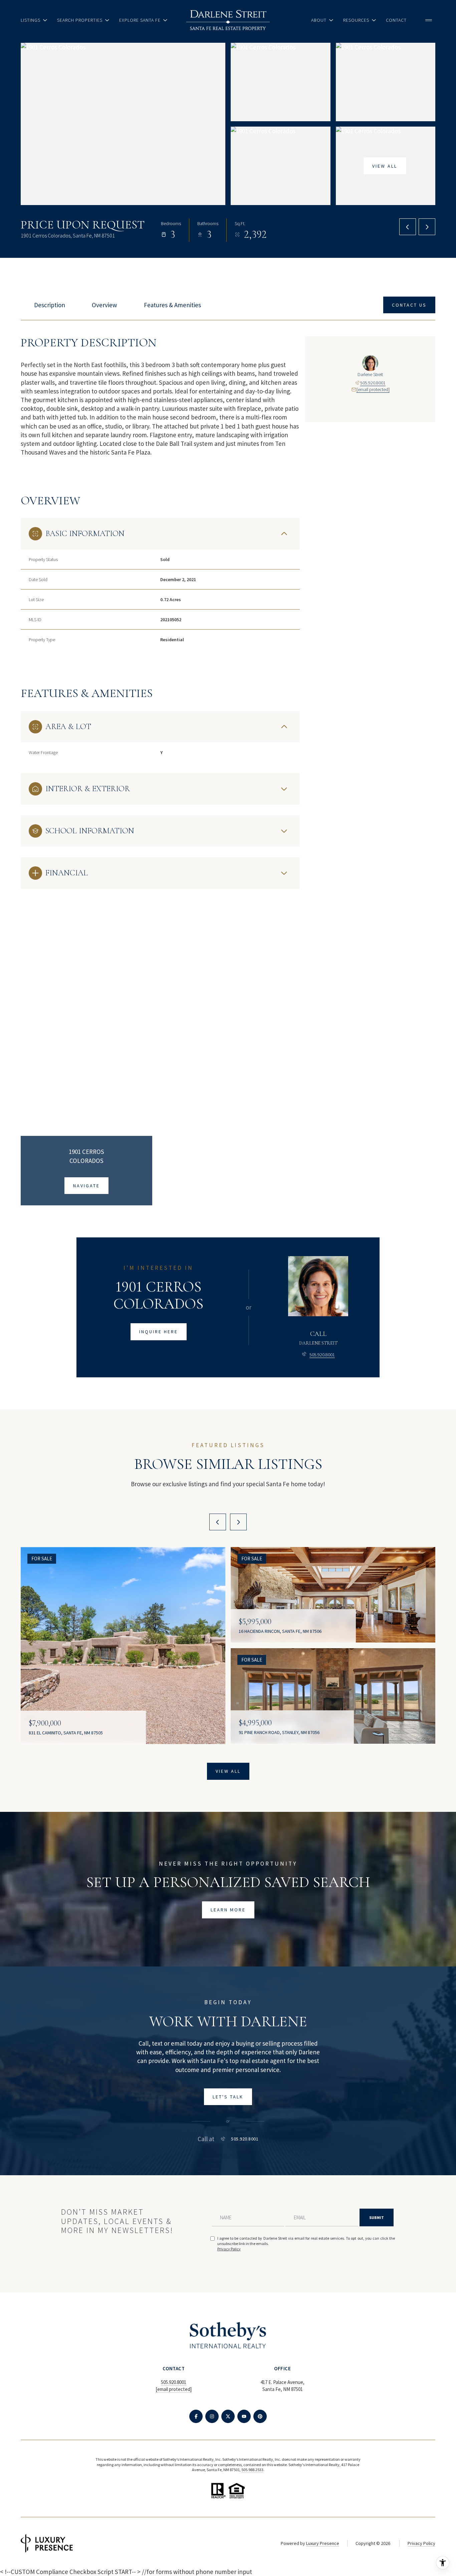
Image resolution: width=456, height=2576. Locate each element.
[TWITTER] (228, 2416)
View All (385, 166)
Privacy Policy (229, 2249)
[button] (409, 305)
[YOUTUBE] (244, 2416)
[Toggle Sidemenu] (429, 20)
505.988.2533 (252, 2470)
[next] (238, 1522)
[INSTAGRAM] (212, 2416)
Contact (396, 20)
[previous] (218, 1522)
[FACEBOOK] (196, 2416)
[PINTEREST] (260, 2416)
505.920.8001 (373, 383)
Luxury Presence (323, 2543)
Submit (377, 2217)
